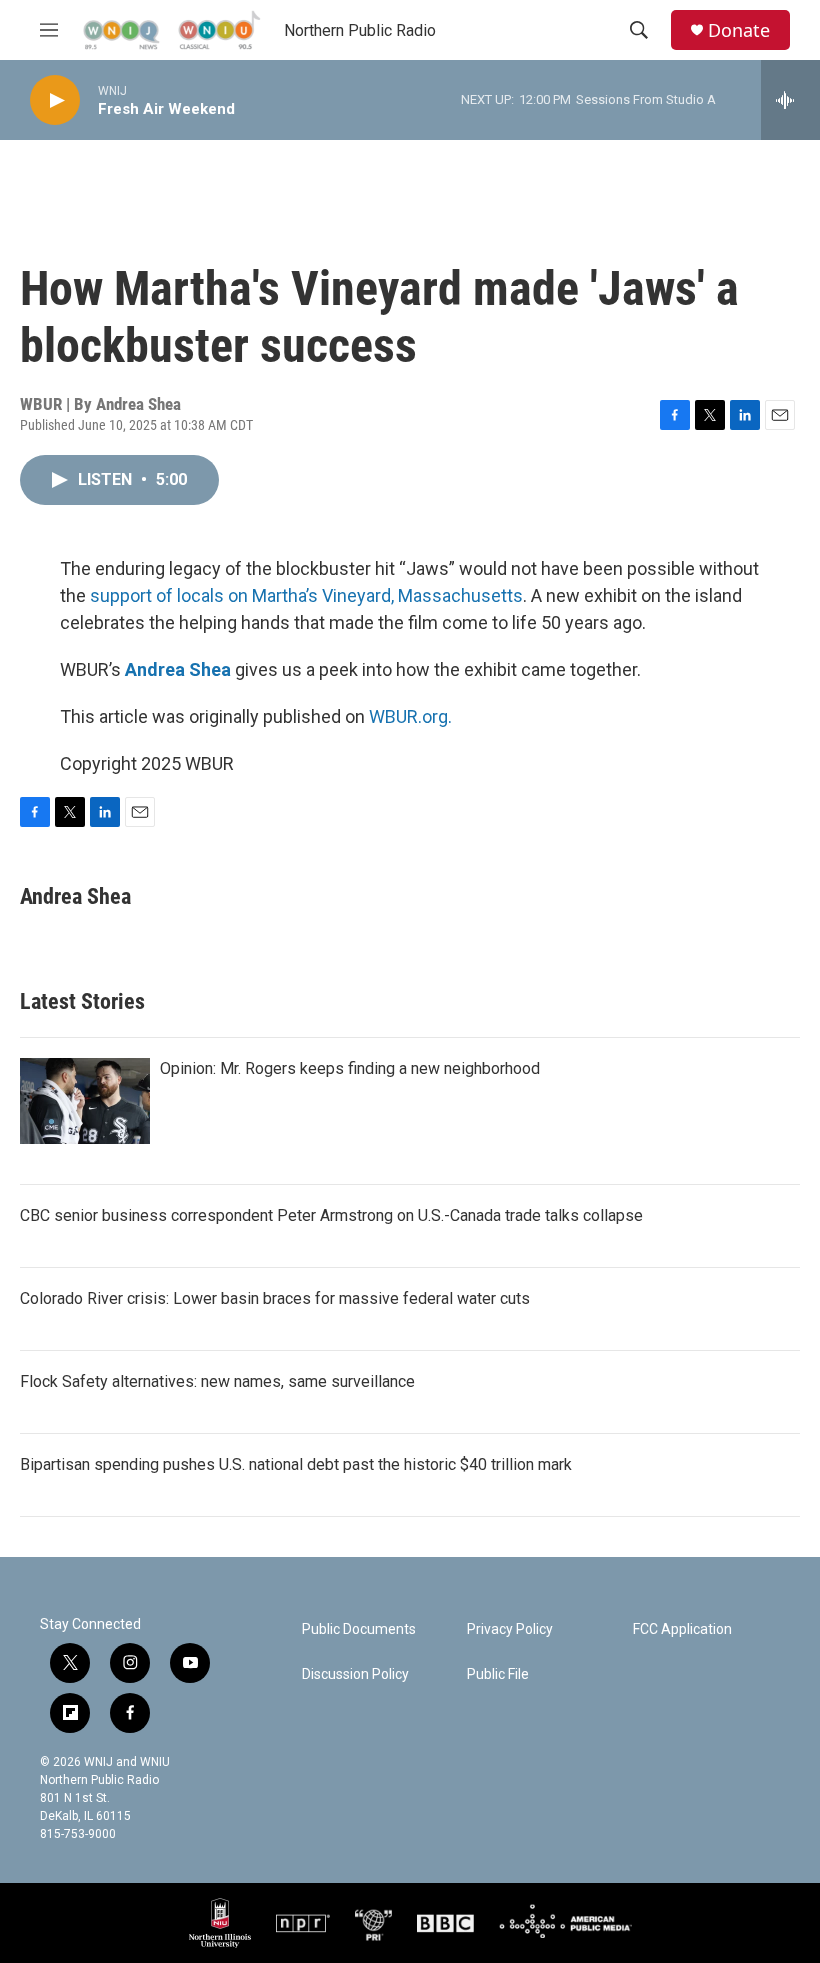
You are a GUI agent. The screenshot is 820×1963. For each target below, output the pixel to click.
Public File (498, 1674)
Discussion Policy (355, 1674)
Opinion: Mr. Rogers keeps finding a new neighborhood (350, 1068)
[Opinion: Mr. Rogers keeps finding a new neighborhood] (85, 1101)
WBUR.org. (410, 716)
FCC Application (682, 1629)
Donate (739, 30)
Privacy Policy (510, 1629)
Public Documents (359, 1629)
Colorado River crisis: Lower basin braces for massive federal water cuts (275, 1298)
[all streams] (790, 100)
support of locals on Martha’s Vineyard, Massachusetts (306, 595)
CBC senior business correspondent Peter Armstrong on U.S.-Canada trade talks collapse (331, 1215)
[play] (55, 100)
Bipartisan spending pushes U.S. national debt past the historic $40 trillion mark (296, 1464)
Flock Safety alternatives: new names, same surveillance (217, 1381)
